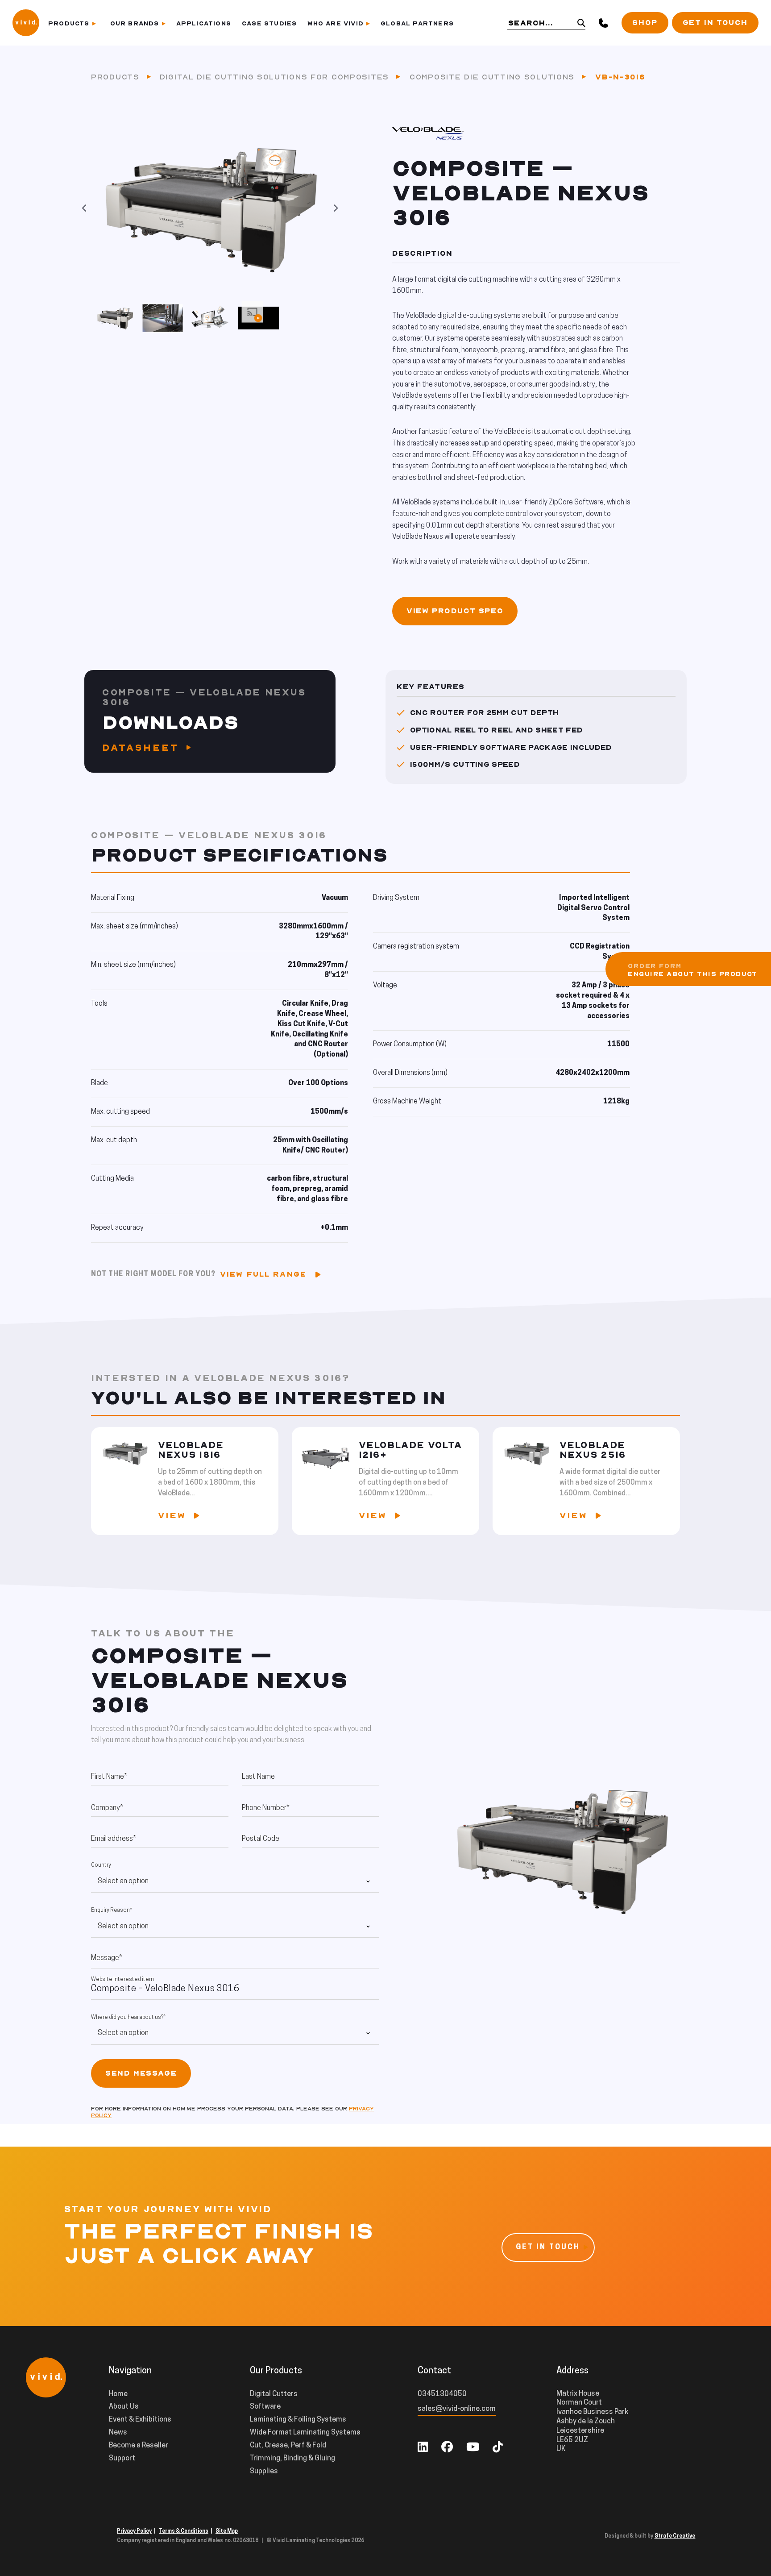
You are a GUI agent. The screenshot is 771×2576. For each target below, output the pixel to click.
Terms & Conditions (184, 2531)
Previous (84, 208)
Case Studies (269, 23)
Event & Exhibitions (140, 2420)
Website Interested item (122, 1980)
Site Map (227, 2531)
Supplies (264, 2472)
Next (336, 208)
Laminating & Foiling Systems (298, 2420)
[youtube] (473, 2448)
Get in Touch (715, 23)
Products (69, 23)
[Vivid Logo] (26, 22)
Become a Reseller (139, 2446)
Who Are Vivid (336, 23)
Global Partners (417, 23)
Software (265, 2407)
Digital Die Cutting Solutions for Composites (274, 77)
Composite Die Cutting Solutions (492, 77)
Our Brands (135, 23)
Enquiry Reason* (112, 1910)
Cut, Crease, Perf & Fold (288, 2446)
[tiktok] (498, 2448)
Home (118, 2394)
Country (101, 1865)
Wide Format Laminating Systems (305, 2433)
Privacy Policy (134, 2531)
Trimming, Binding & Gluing (292, 2459)
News (118, 2433)
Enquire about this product (693, 974)
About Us (124, 2407)
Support (122, 2459)
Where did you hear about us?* (128, 2018)
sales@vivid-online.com (457, 2409)
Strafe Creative (675, 2536)
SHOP (645, 23)
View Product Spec (455, 611)
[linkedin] (423, 2448)
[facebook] (447, 2448)
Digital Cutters (274, 2394)
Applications (204, 23)
